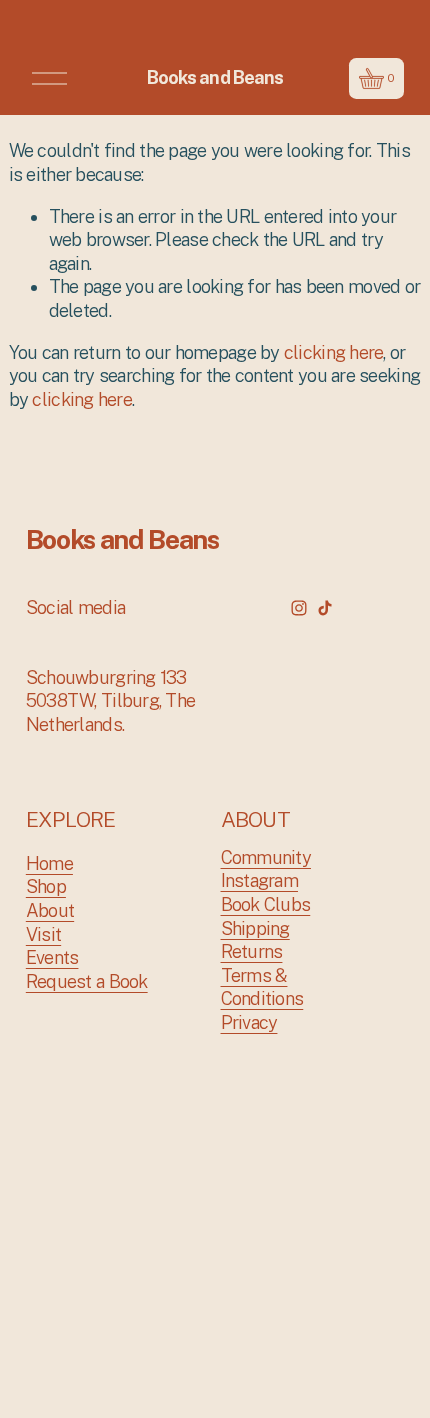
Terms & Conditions (262, 987)
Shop (46, 886)
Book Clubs (266, 904)
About (50, 910)
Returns (252, 951)
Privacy (249, 1022)
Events (52, 957)
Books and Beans (215, 77)
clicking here (334, 352)
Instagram (259, 880)
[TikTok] (325, 608)
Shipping (255, 928)
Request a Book (87, 981)
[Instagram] (299, 608)
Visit (43, 934)
